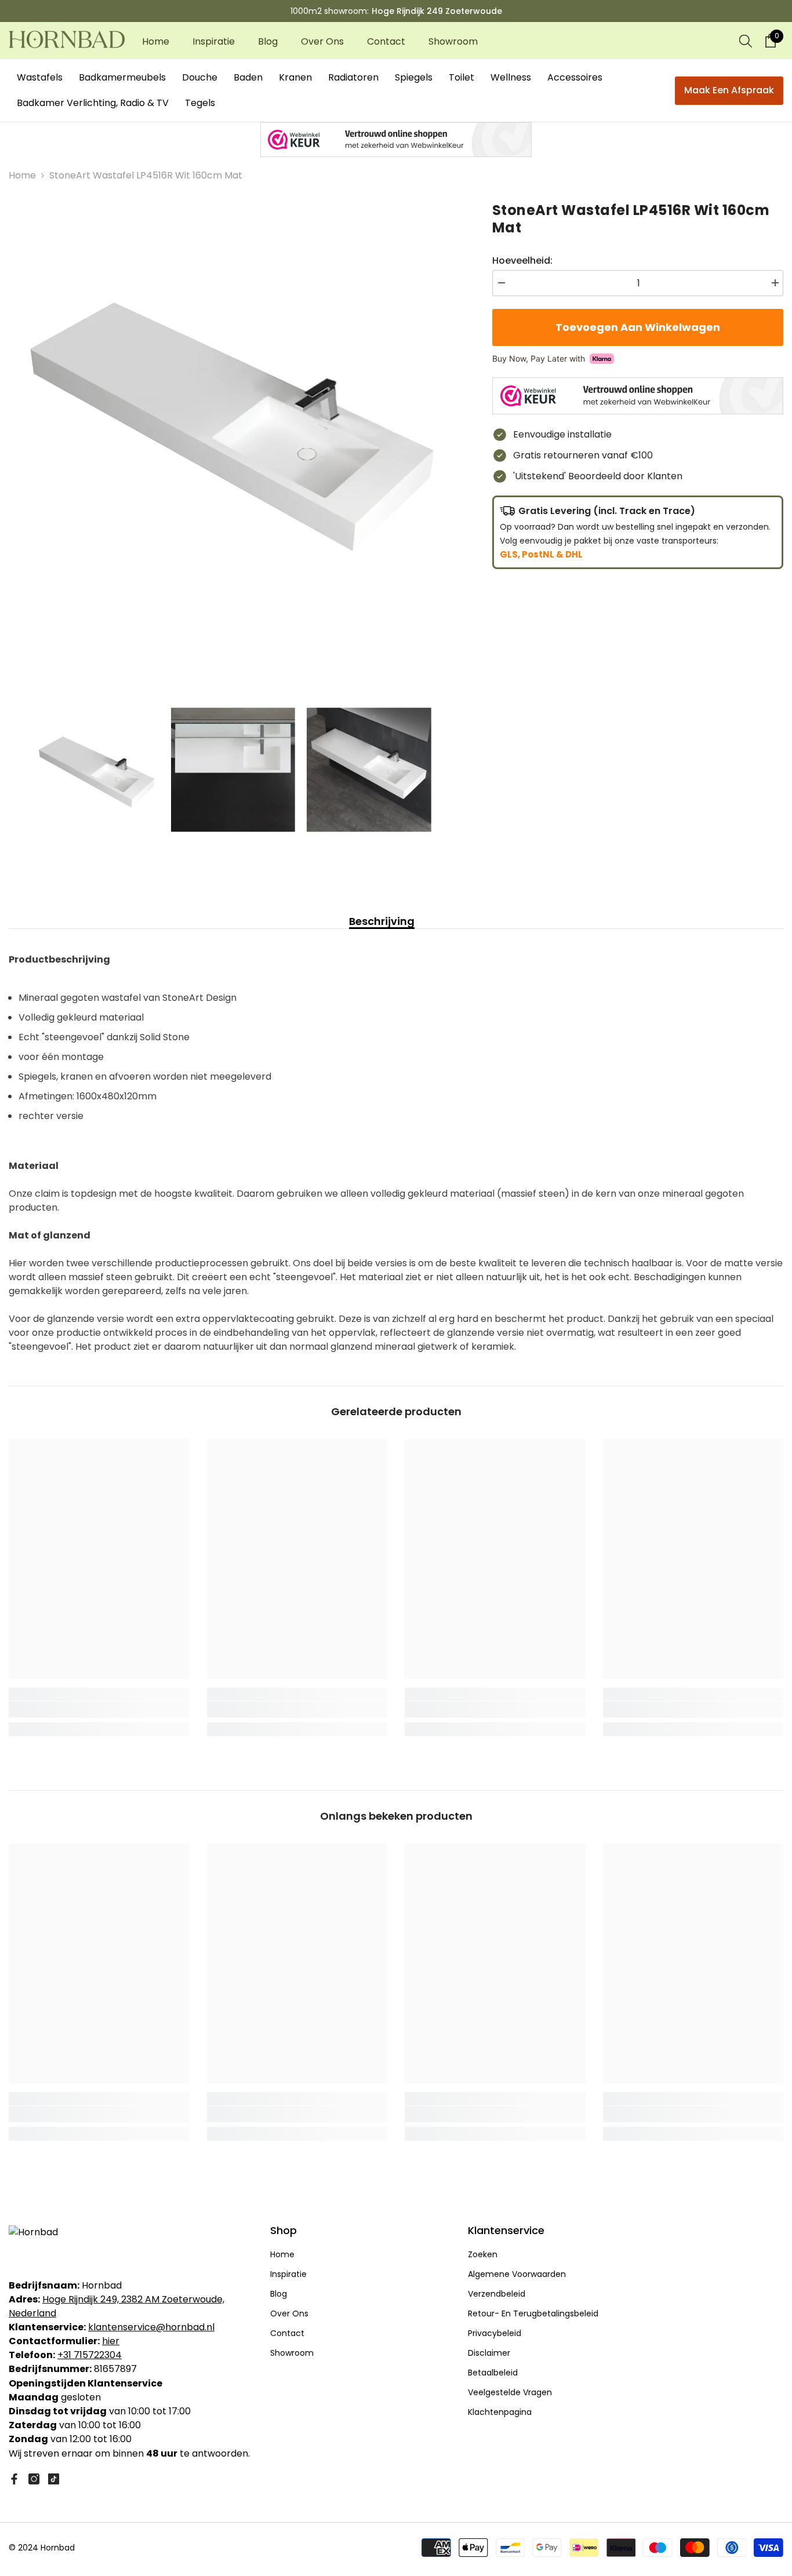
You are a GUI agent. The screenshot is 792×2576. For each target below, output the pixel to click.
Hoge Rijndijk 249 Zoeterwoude (437, 11)
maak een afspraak (729, 90)
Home (22, 175)
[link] (99, 1710)
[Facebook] (14, 2479)
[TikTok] (54, 2479)
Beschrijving (382, 921)
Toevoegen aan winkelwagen (635, 327)
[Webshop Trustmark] (396, 140)
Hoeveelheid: (522, 260)
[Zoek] (746, 41)
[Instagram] (34, 2479)
